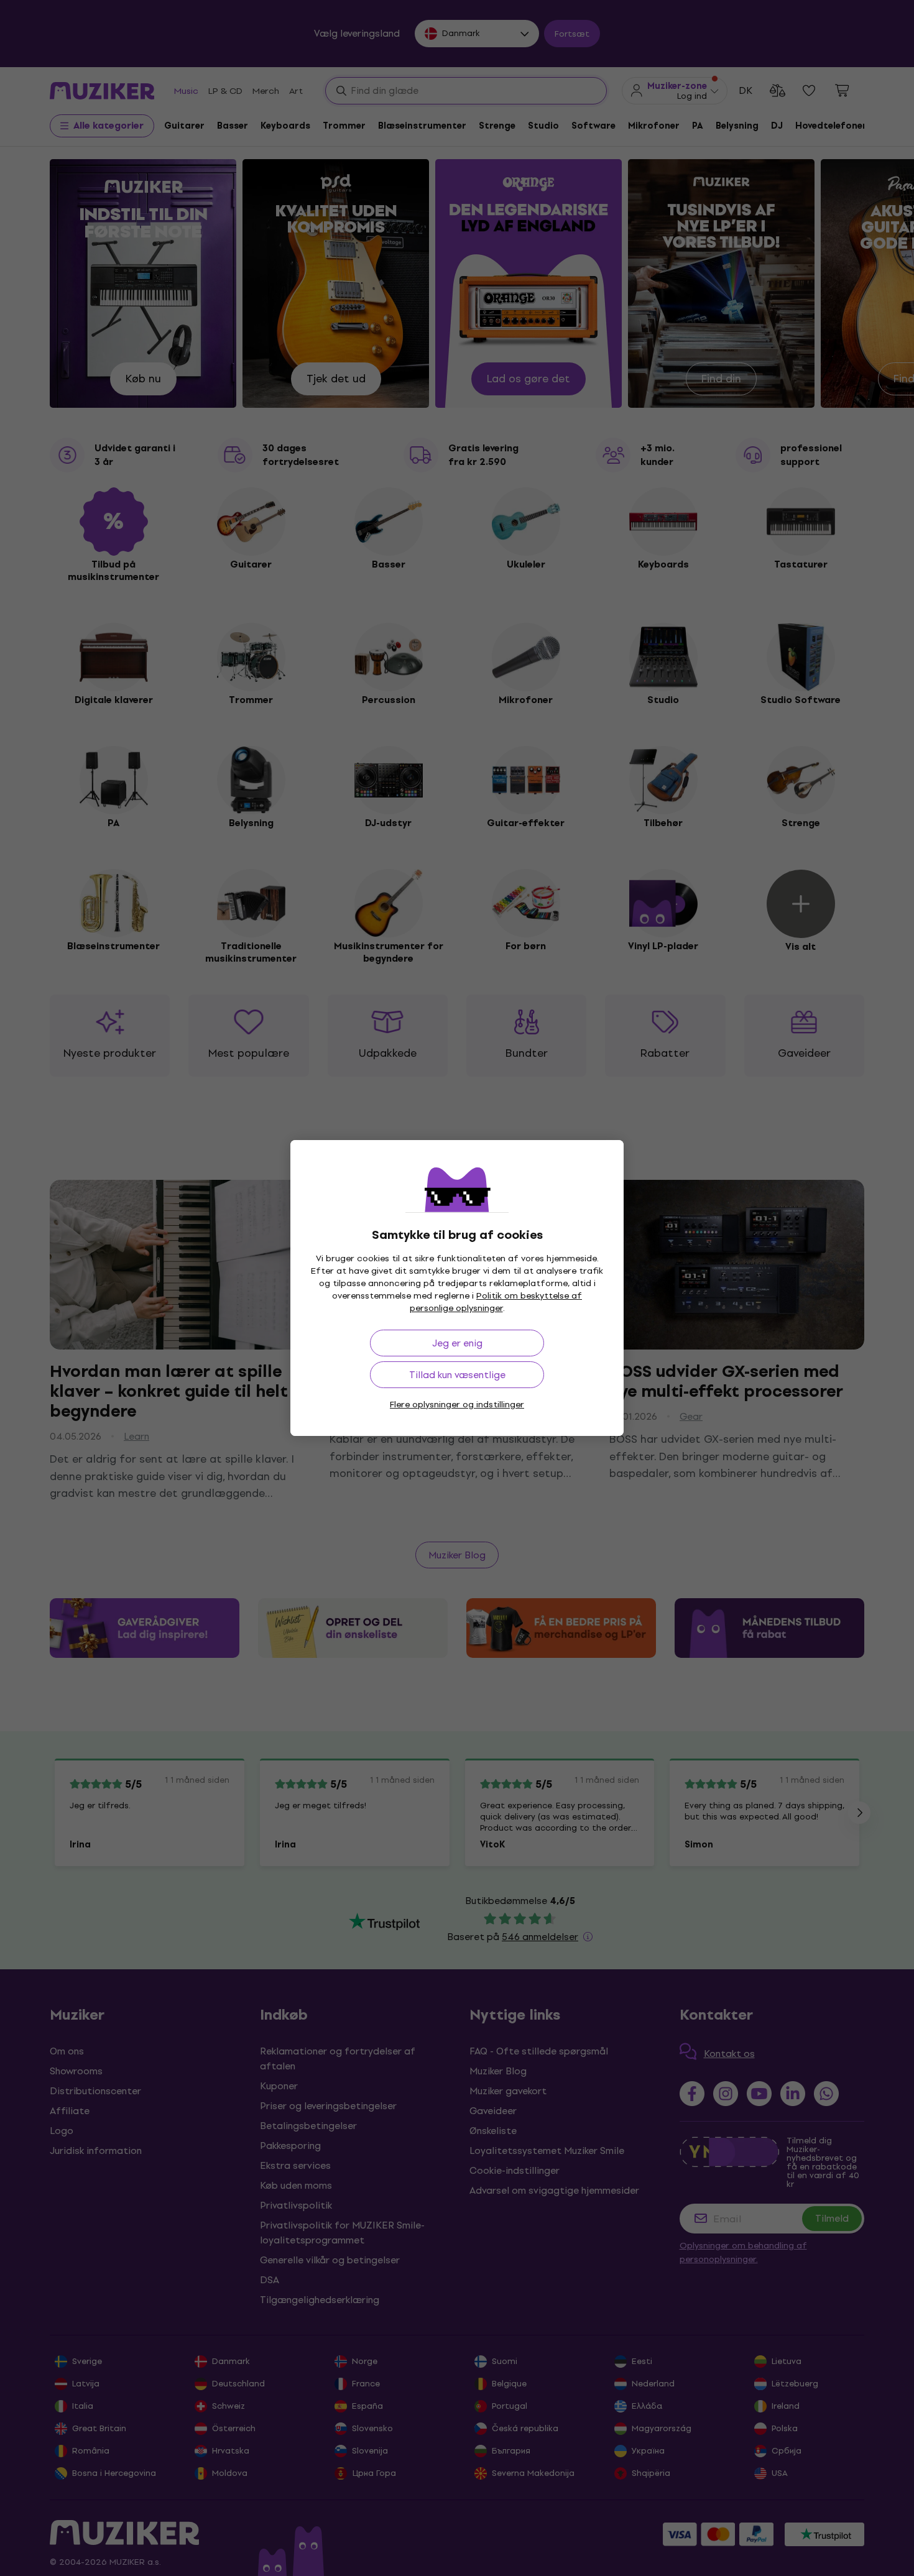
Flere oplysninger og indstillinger (457, 1405)
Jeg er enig (457, 1343)
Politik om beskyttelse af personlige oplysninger (496, 1302)
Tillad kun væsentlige (457, 1375)
